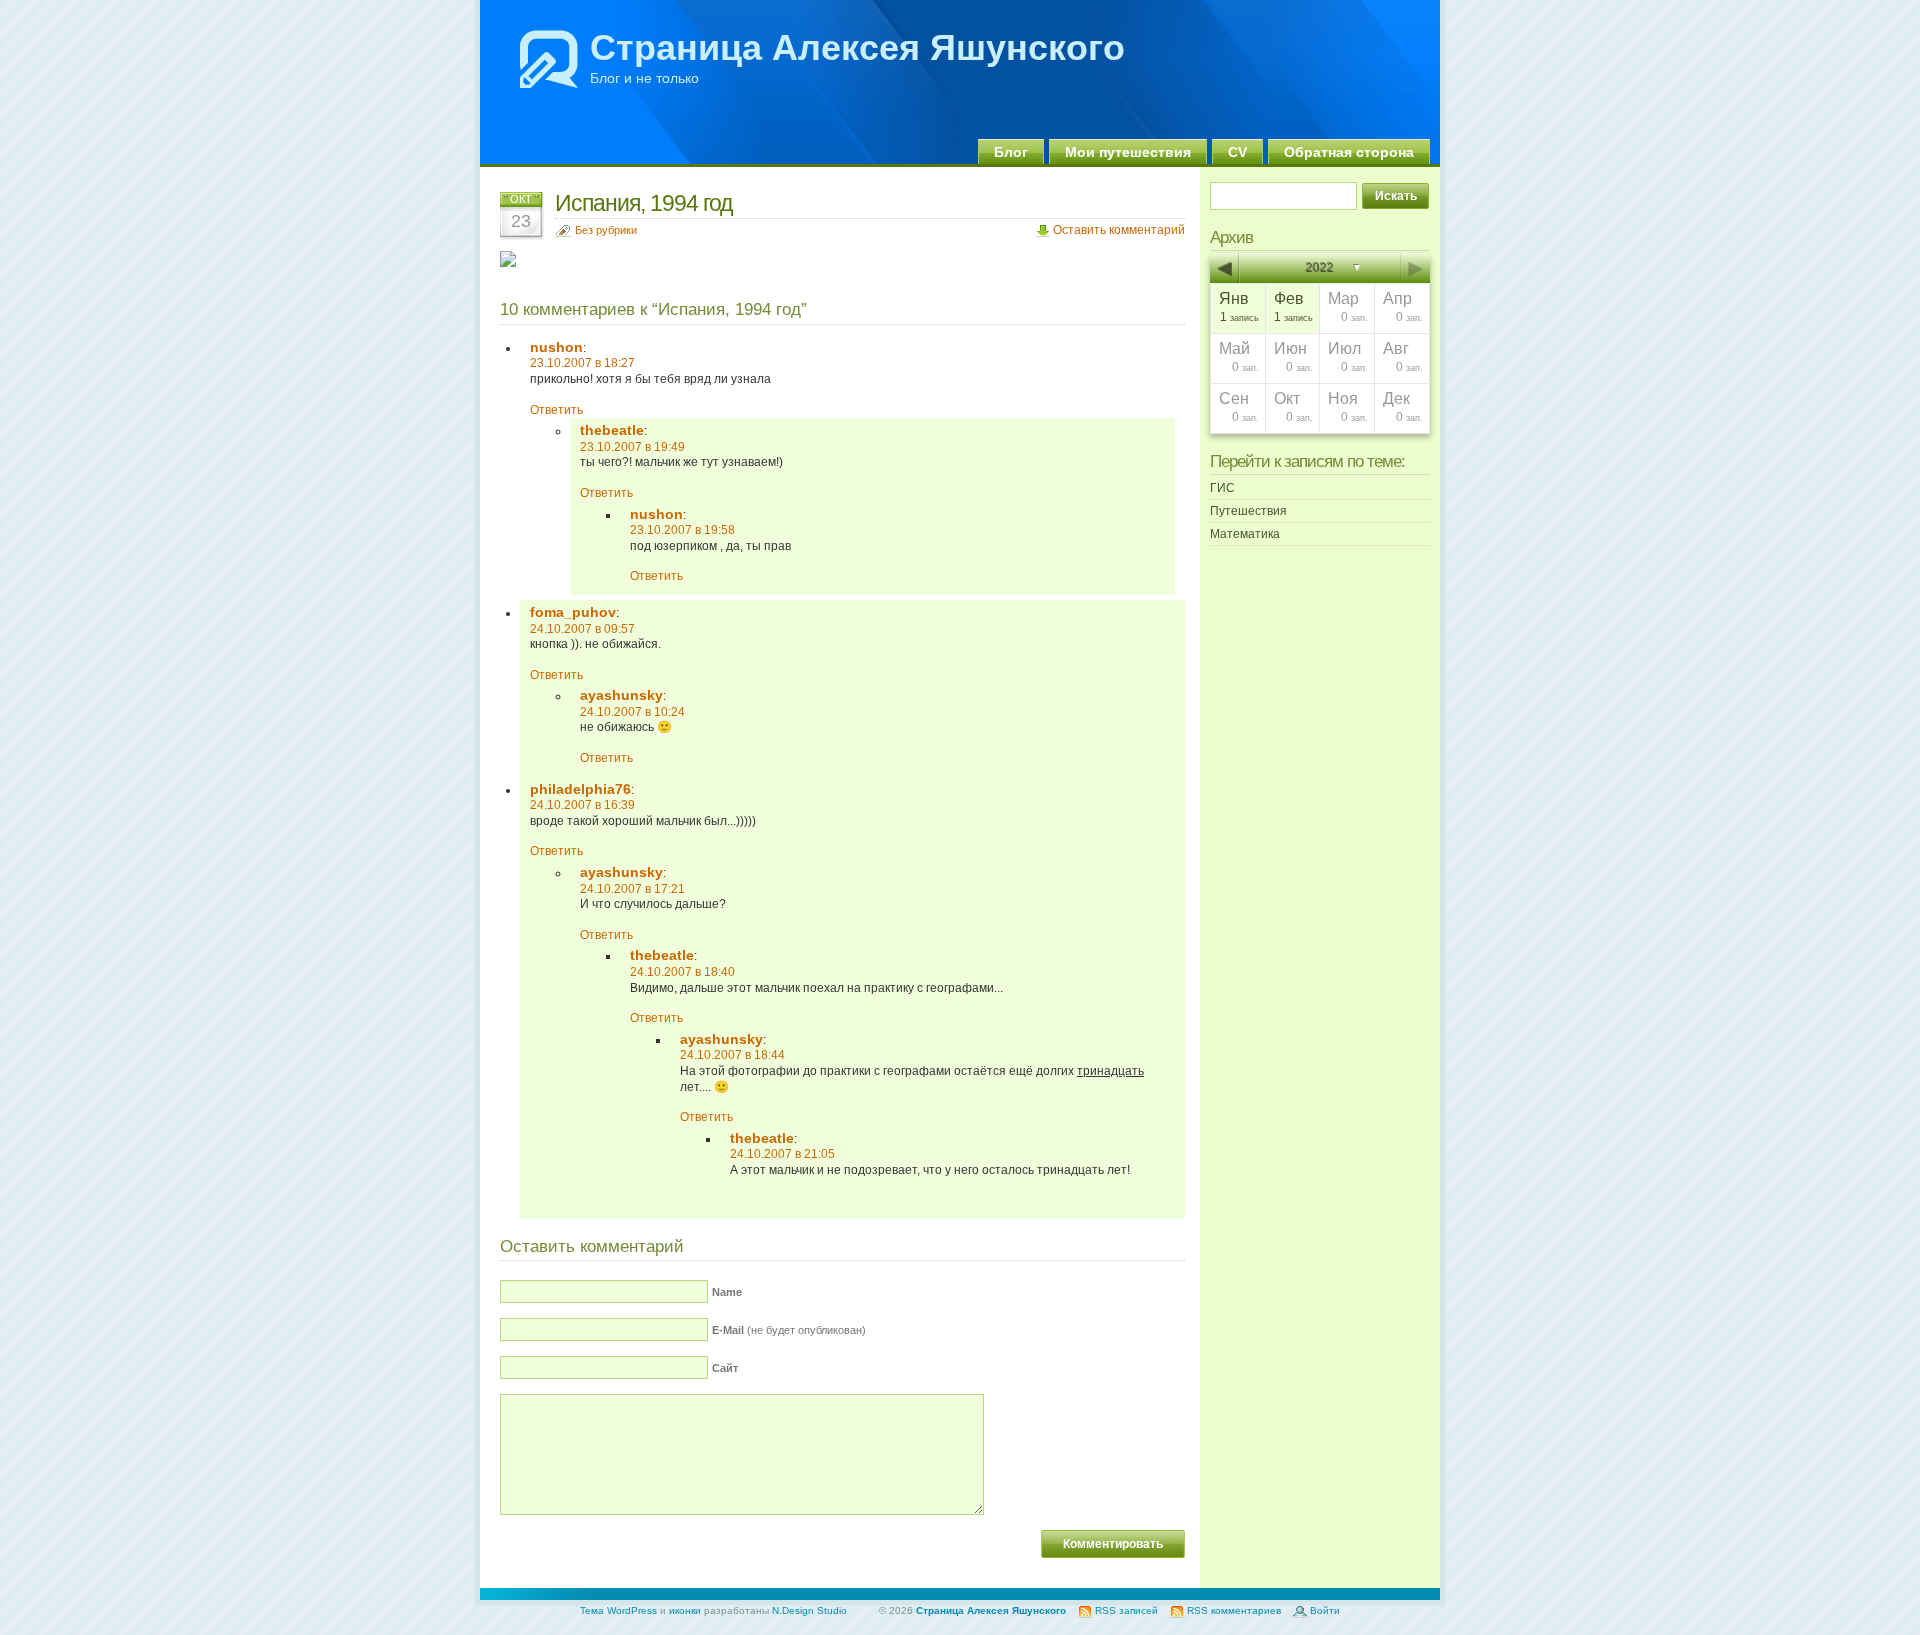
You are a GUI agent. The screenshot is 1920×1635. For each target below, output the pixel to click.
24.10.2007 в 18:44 (732, 1055)
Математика (1245, 534)
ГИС (1222, 488)
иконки (685, 1610)
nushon (556, 347)
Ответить (556, 410)
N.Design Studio (809, 1610)
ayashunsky (621, 695)
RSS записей (1126, 1610)
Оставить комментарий (1119, 230)
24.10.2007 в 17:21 (632, 889)
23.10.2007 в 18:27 (582, 363)
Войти (1325, 1610)
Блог (1011, 152)
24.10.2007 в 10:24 (632, 712)
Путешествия (1248, 511)
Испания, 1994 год (643, 203)
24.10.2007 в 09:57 (582, 629)
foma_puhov (573, 612)
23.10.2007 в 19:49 (632, 447)
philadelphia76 (580, 789)
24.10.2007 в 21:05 (782, 1154)
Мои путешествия (1128, 152)
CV (1237, 152)
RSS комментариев (1234, 1610)
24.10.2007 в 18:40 (682, 972)
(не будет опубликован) (789, 1330)
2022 (1320, 268)
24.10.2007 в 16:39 (582, 805)
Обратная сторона (1349, 152)
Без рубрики (606, 230)
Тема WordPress (618, 1610)
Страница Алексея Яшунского (857, 47)
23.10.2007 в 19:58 (682, 530)
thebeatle (612, 430)
